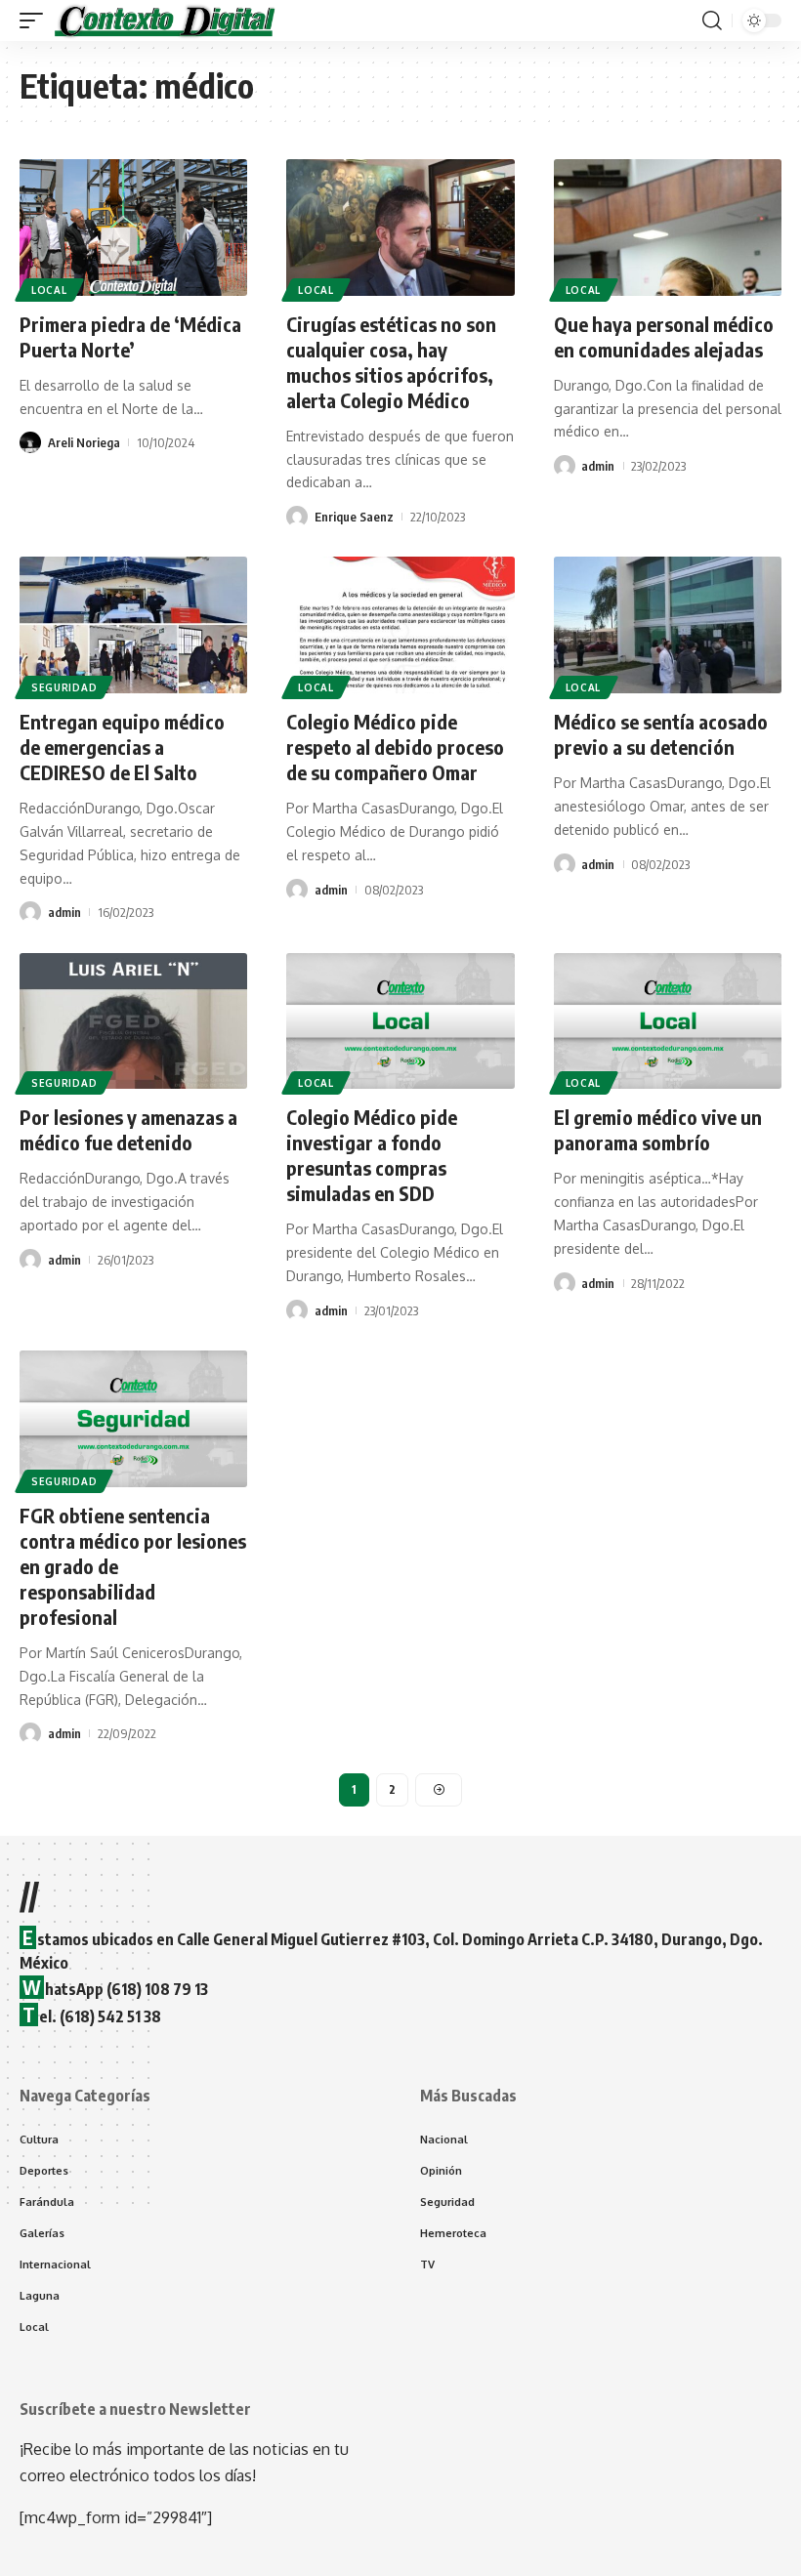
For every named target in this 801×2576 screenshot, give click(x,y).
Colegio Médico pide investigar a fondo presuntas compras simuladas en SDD (372, 1155)
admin (598, 466)
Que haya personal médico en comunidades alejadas (664, 336)
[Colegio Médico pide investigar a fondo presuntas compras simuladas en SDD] (400, 1021)
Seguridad (64, 687)
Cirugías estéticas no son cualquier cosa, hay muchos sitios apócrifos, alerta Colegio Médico (391, 362)
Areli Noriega (84, 442)
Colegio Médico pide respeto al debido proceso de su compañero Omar (395, 747)
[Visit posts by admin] (565, 466)
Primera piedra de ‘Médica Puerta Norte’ (130, 336)
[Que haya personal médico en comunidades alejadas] (668, 228)
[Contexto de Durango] (165, 21)
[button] (36, 21)
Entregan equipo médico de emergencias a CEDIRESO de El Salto (122, 747)
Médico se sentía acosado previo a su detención (661, 734)
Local (49, 290)
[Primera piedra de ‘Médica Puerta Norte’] (133, 228)
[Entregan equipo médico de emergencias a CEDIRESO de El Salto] (133, 625)
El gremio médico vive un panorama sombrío (658, 1129)
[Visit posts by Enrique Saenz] (297, 517)
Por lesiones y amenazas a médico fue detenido (128, 1129)
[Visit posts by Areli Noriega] (30, 442)
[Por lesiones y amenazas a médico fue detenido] (133, 1021)
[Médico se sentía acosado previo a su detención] (668, 625)
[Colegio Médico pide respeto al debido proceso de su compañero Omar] (400, 625)
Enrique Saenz (354, 517)
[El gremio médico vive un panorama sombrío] (668, 1021)
